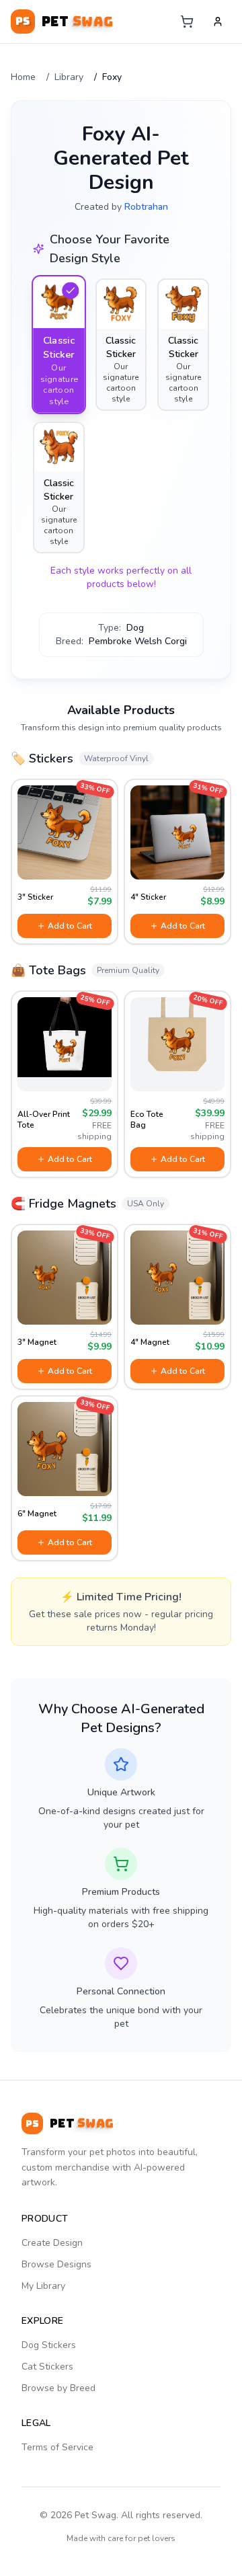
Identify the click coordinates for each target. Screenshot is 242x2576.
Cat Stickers (47, 2367)
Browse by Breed (58, 2388)
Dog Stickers (49, 2345)
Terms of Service (57, 2447)
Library (69, 77)
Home (23, 77)
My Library (43, 2286)
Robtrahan (146, 207)
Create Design (52, 2243)
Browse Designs (56, 2264)
